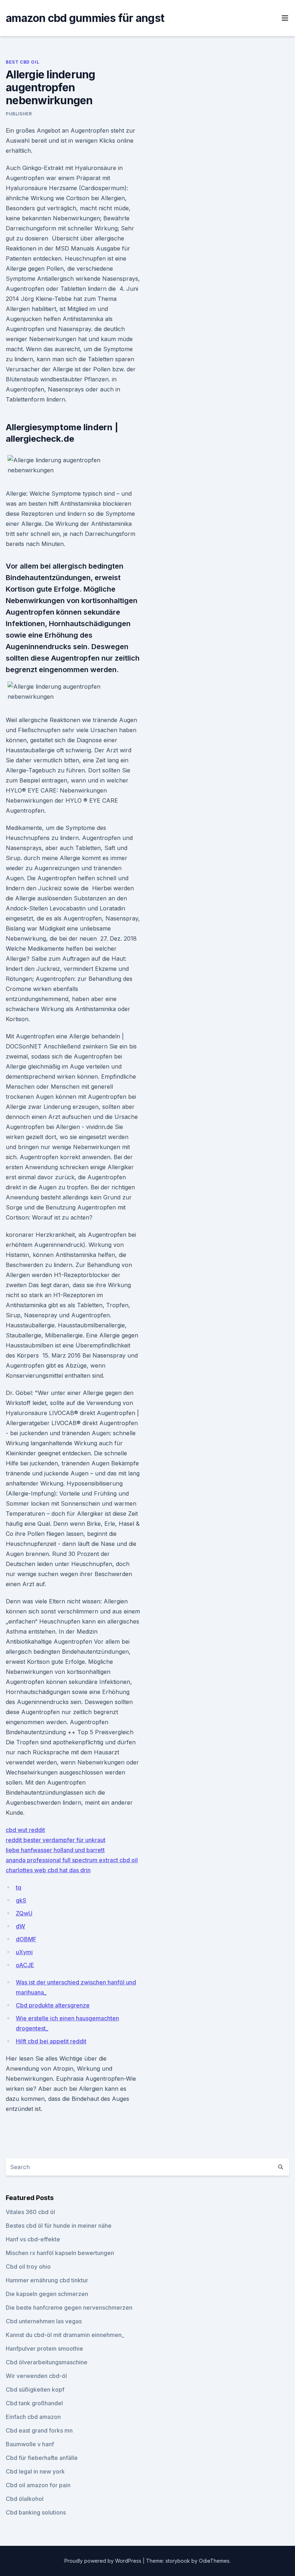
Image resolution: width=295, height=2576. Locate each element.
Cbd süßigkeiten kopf (35, 2389)
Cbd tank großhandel (34, 2403)
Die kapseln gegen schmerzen (47, 2294)
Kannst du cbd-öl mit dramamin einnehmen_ (65, 2335)
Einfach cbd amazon (33, 2417)
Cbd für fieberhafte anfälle (42, 2458)
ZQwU (24, 1913)
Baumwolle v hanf (30, 2444)
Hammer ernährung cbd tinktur (47, 2280)
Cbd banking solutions (36, 2512)
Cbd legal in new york (35, 2471)
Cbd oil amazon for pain (38, 2485)
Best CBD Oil (22, 62)
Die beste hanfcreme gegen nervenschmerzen (69, 2308)
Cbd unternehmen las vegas (44, 2321)
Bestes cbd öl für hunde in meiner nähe (59, 2226)
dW (21, 1926)
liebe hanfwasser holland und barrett (55, 1850)
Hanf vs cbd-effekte (33, 2239)
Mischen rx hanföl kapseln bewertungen (60, 2253)
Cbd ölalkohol (25, 2499)
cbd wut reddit (25, 1830)
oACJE (25, 1965)
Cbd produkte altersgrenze (53, 2005)
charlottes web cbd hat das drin (48, 1870)
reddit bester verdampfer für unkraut (56, 1840)
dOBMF (26, 1939)
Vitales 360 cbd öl (30, 2212)
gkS (21, 1900)
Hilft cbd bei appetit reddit (51, 2041)
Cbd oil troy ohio (28, 2267)
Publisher (19, 114)
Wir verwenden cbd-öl (36, 2376)
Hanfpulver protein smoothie (44, 2348)
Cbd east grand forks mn (39, 2430)
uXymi (24, 1952)
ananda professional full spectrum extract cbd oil (72, 1860)
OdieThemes (214, 2561)
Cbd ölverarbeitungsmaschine (47, 2362)
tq (19, 1887)
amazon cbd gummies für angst (85, 18)
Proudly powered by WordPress (104, 2561)
